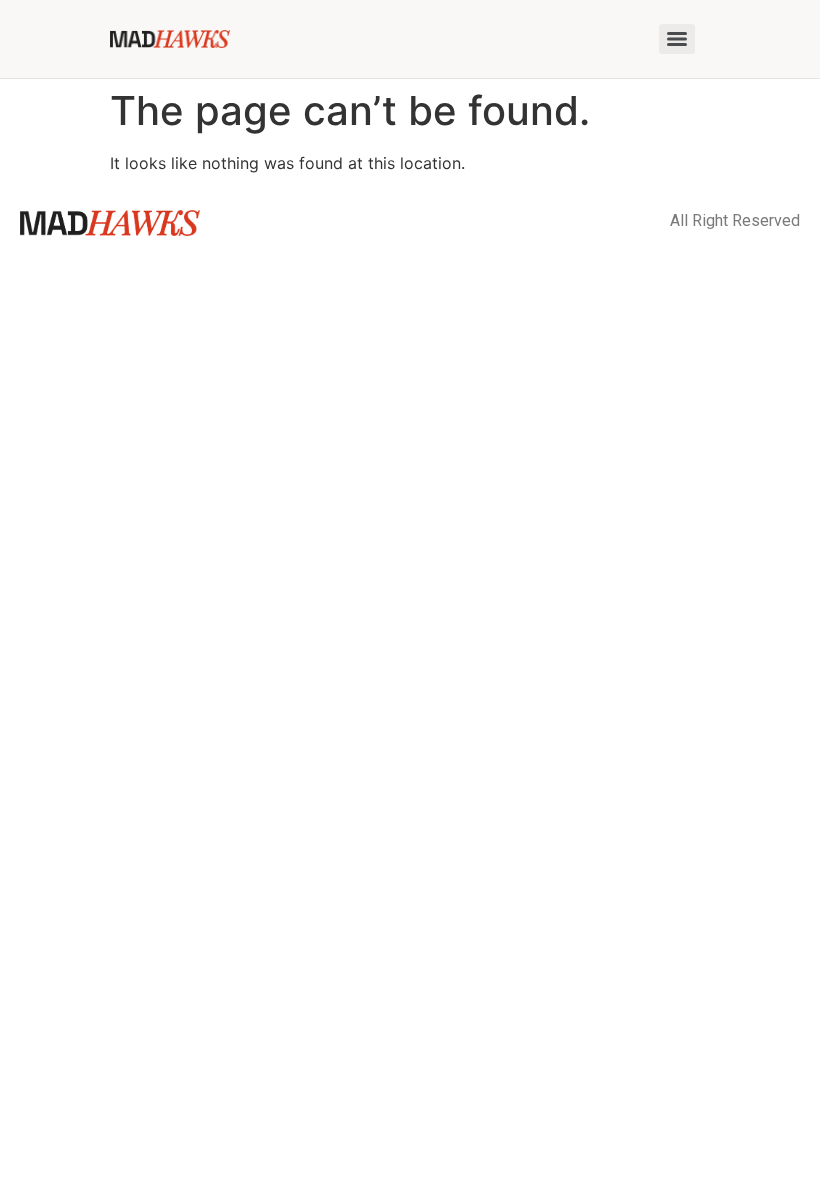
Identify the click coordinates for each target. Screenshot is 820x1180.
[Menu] (677, 39)
